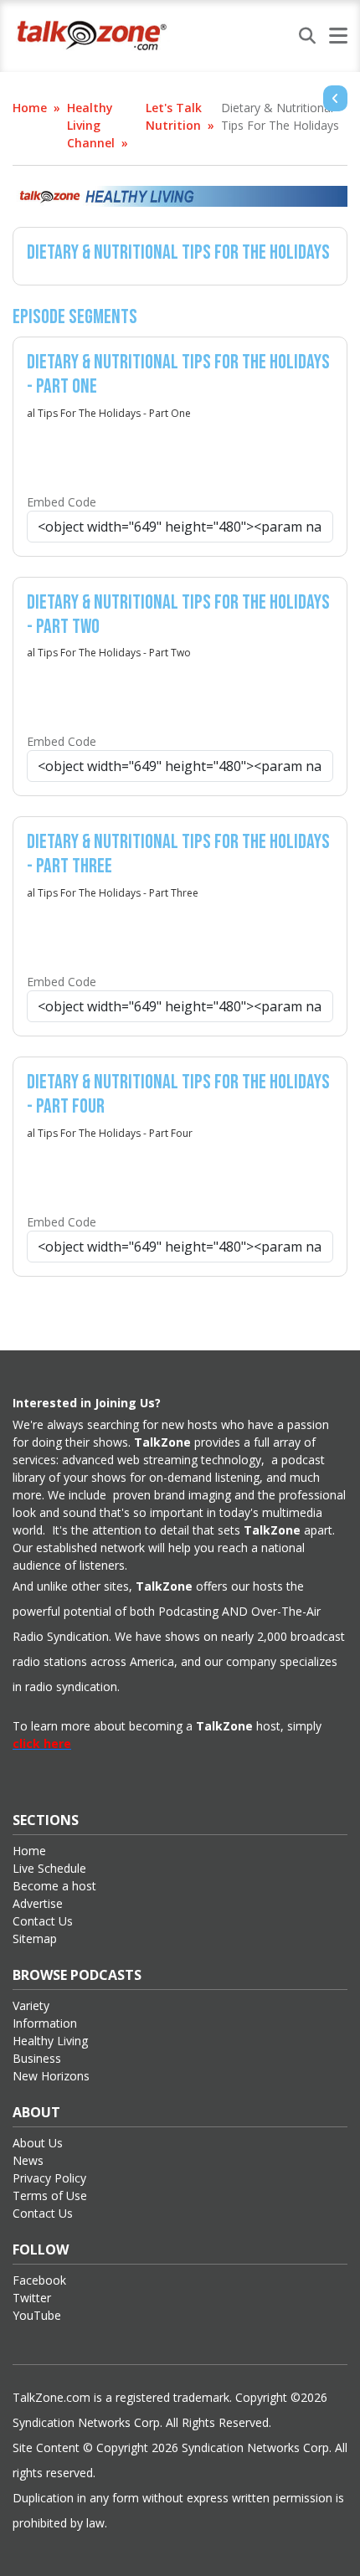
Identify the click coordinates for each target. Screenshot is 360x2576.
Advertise (38, 1903)
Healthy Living (50, 2041)
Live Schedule (49, 1868)
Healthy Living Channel (91, 125)
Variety (31, 2005)
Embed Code (62, 502)
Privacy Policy (49, 2178)
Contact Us (43, 1921)
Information (45, 2023)
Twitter (32, 2298)
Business (37, 2058)
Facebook (39, 2280)
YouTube (37, 2315)
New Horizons (51, 2076)
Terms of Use (50, 2196)
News (28, 2160)
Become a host (54, 1886)
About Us (38, 2143)
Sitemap (35, 1938)
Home (30, 108)
